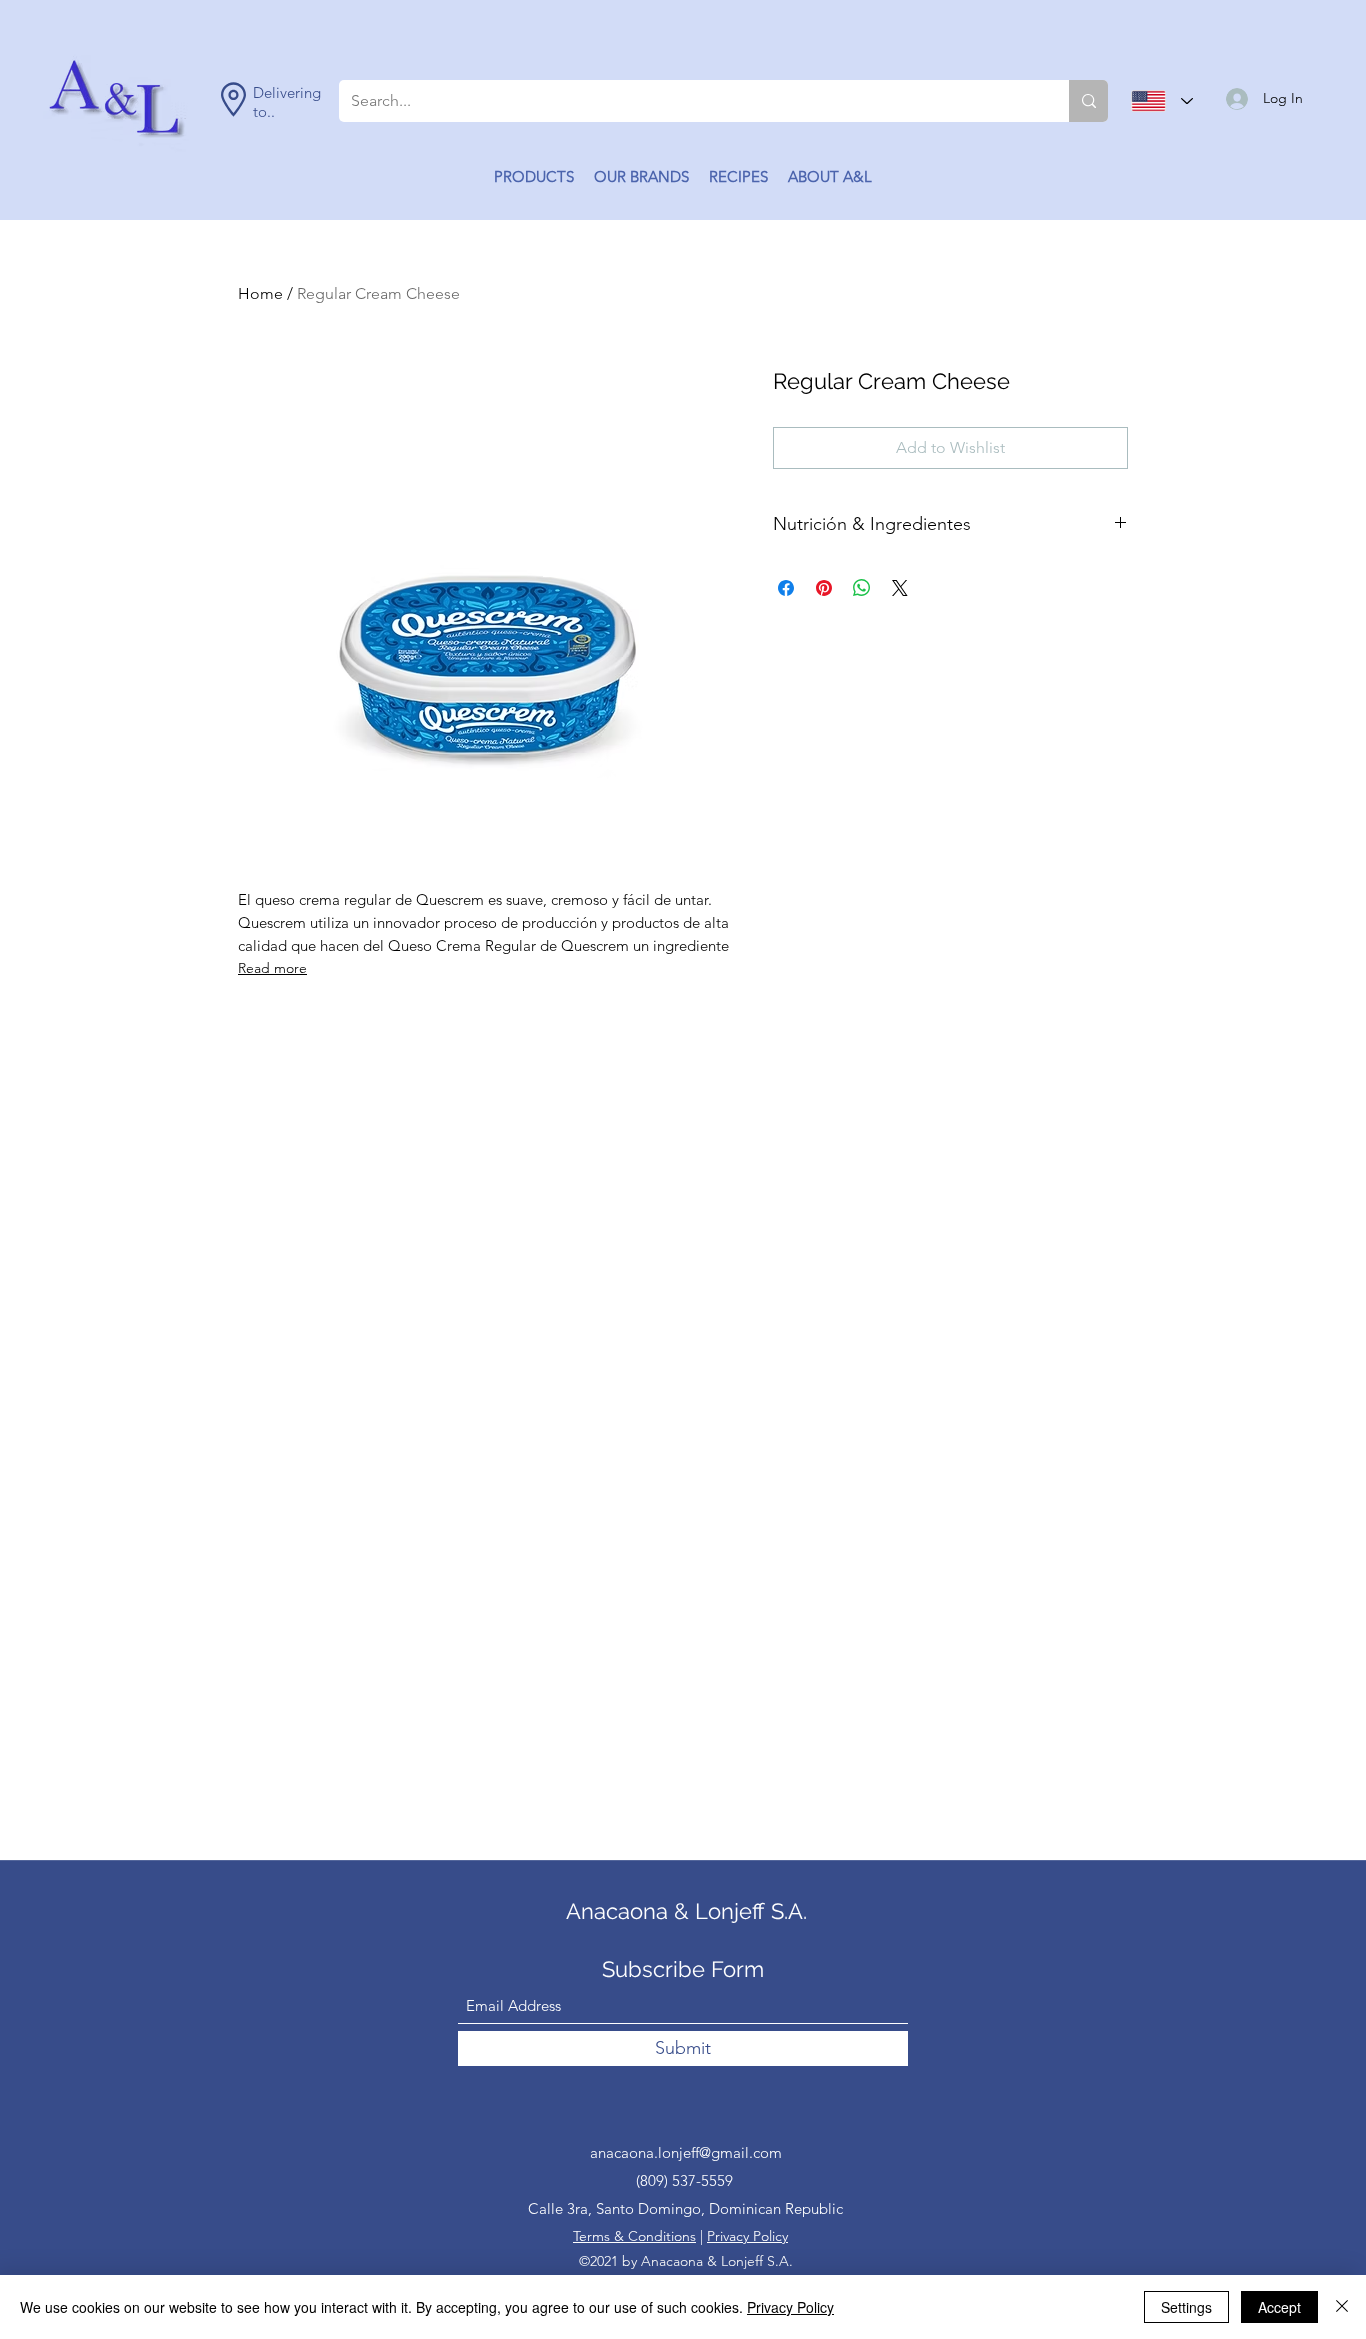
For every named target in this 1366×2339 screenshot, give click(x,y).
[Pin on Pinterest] (824, 588)
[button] (534, 177)
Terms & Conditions (634, 2236)
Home (260, 293)
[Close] (1342, 2307)
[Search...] (1088, 101)
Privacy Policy (747, 2236)
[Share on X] (900, 588)
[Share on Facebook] (786, 588)
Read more (272, 968)
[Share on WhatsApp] (862, 588)
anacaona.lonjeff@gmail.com (686, 2152)
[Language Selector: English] (1162, 101)
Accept (1279, 2307)
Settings (1186, 2307)
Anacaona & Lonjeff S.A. (686, 1911)
